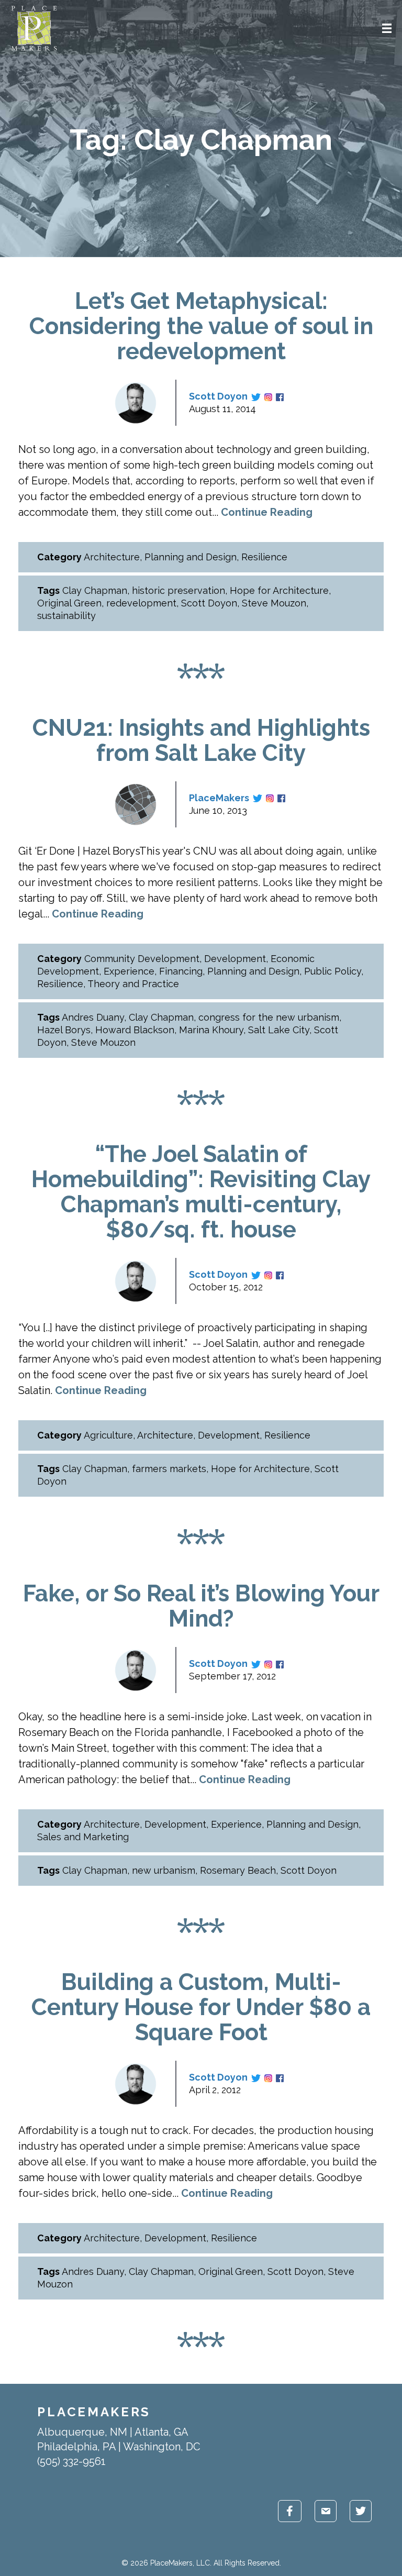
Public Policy (333, 971)
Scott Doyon (218, 396)
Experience (129, 971)
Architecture (112, 557)
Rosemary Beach (238, 1870)
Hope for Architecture (279, 590)
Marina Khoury (211, 1030)
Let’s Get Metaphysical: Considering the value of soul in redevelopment (201, 326)
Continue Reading (267, 512)
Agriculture (108, 1435)
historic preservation (178, 590)
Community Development (142, 959)
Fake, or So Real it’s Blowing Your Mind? (201, 1606)
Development (235, 959)
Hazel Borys (64, 1030)
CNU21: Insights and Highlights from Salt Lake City (201, 740)
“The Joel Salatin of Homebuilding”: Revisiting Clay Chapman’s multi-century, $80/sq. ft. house (201, 1192)
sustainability (66, 616)
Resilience (264, 557)
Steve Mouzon (274, 603)
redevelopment (141, 603)
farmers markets (169, 1469)
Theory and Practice (133, 984)
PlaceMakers (219, 798)
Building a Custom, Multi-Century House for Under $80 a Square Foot (201, 2007)
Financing (181, 971)
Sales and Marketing (83, 1837)
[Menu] (387, 28)
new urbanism (164, 1870)
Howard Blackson (135, 1030)
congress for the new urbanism (269, 1017)
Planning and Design (191, 557)
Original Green (69, 603)
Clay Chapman (95, 590)
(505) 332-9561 (71, 2461)
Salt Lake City (279, 1030)
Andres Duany (93, 1017)
